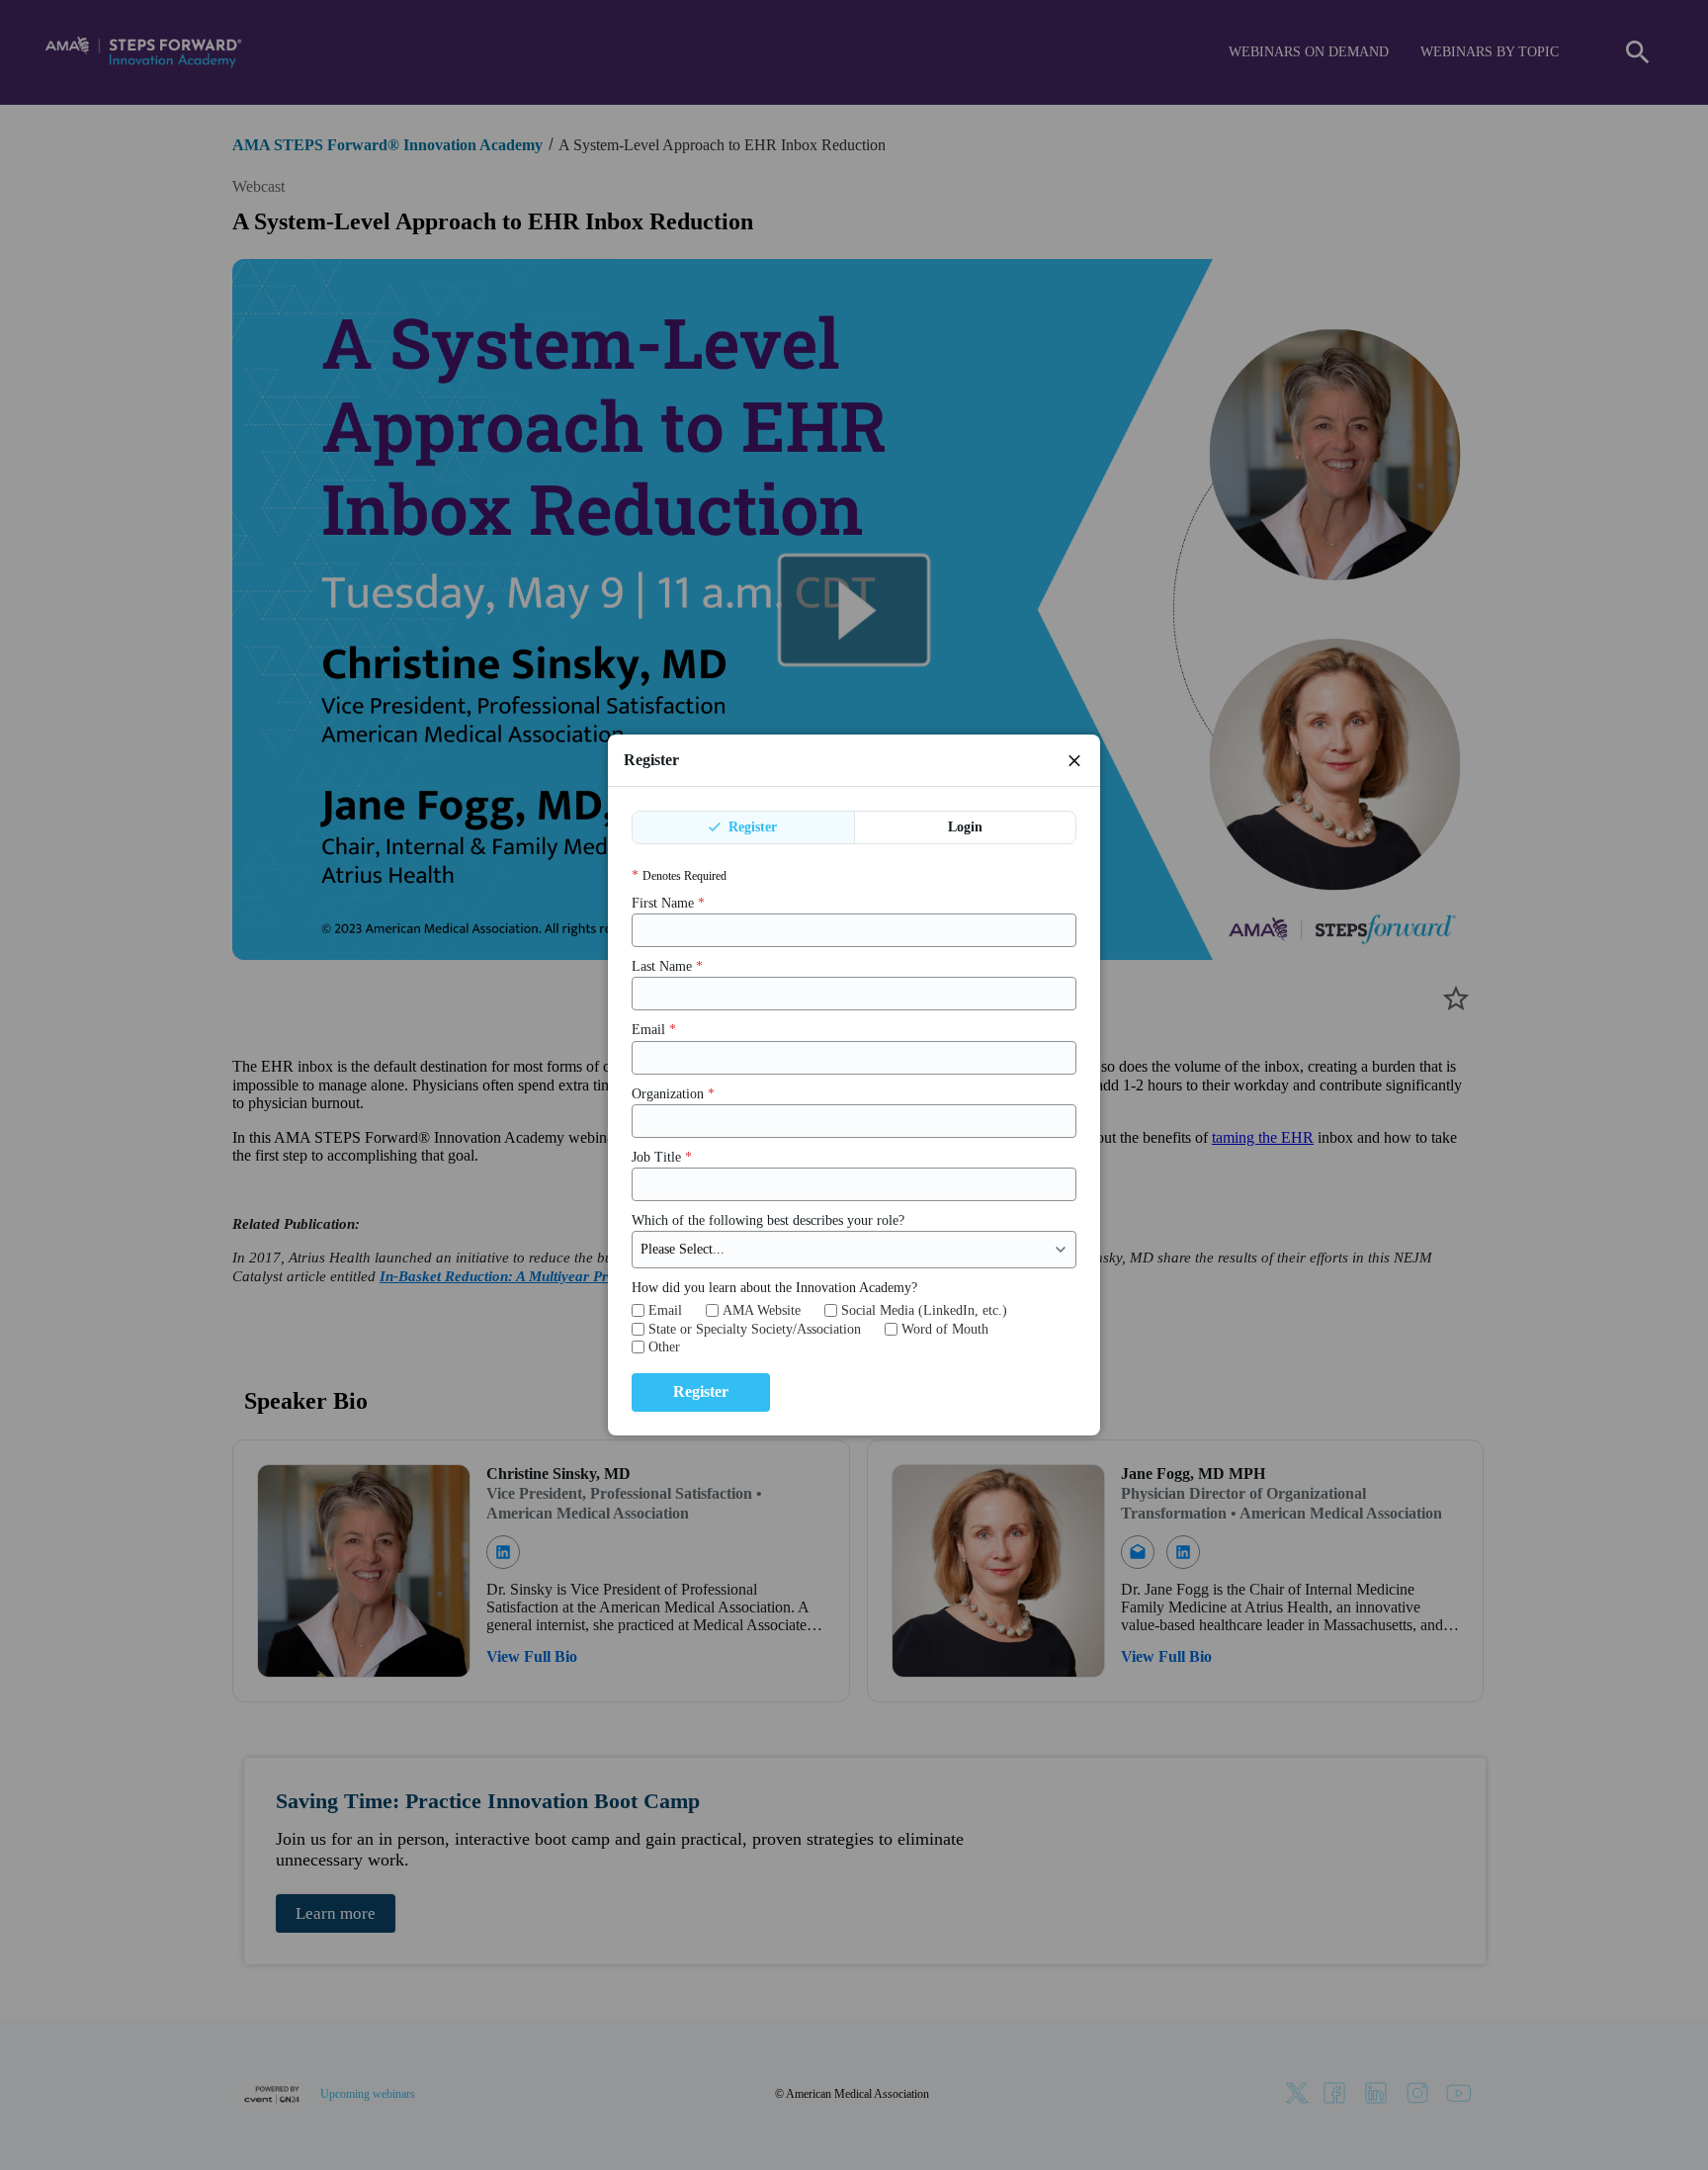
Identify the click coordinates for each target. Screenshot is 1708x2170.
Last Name (667, 966)
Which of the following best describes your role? (768, 1220)
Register (751, 827)
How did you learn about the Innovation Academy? (774, 1288)
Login (965, 827)
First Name (668, 903)
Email (654, 1031)
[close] (1074, 760)
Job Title (662, 1157)
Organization (673, 1094)
